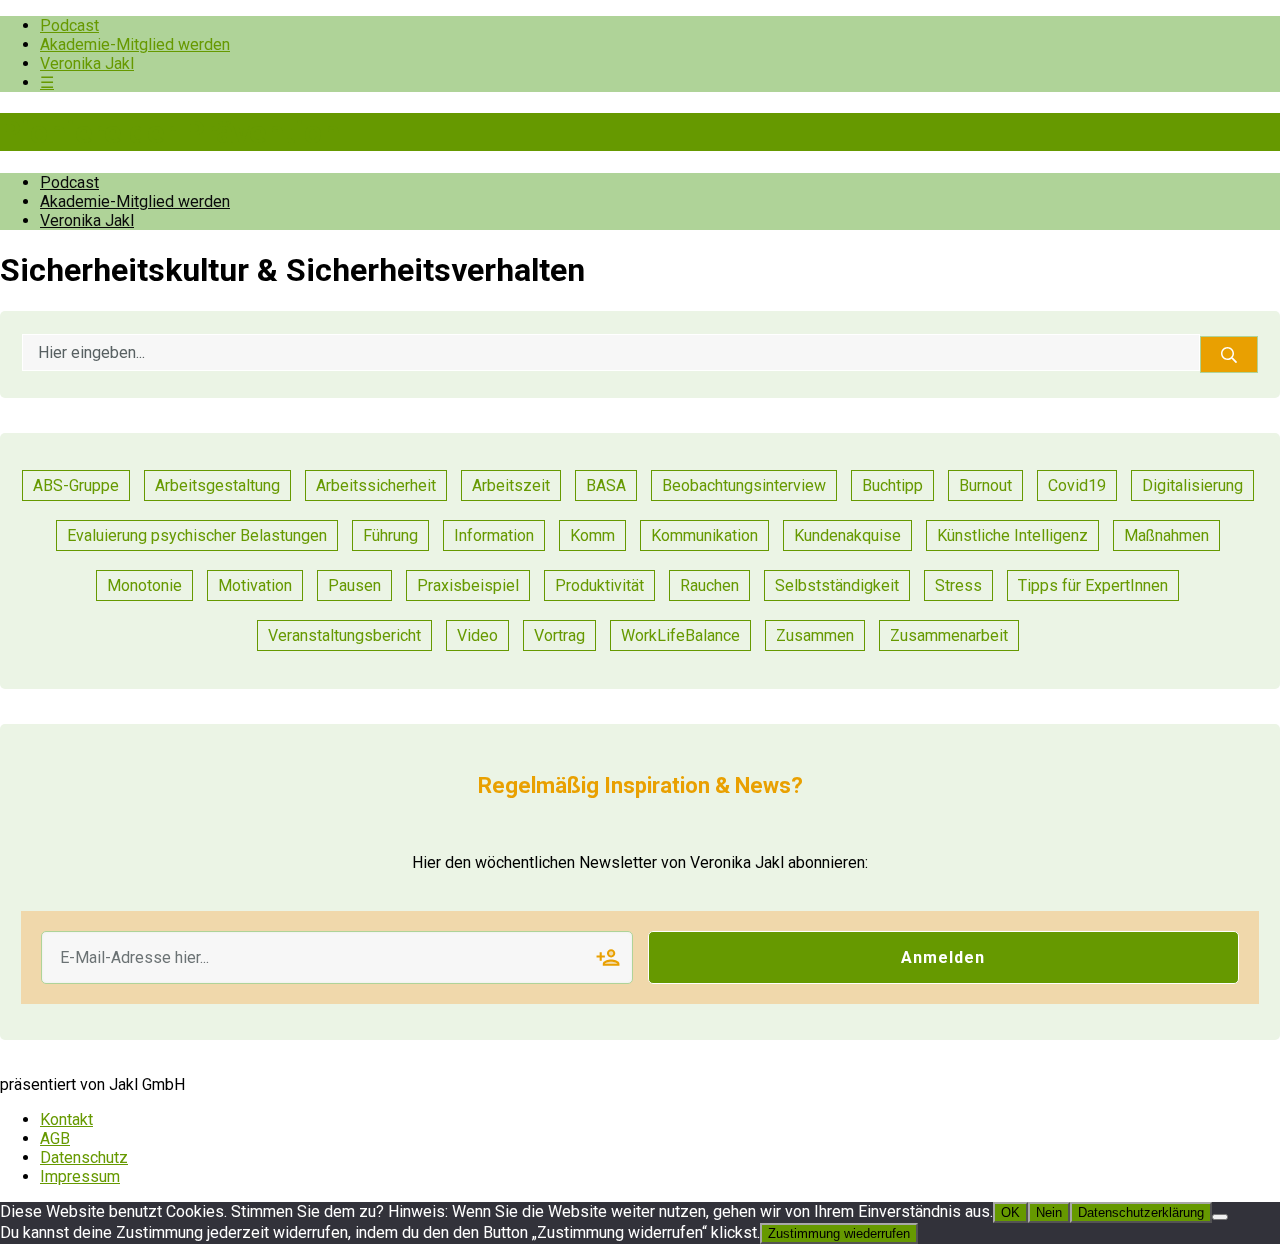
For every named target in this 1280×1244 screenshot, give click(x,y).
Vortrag (559, 635)
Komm (592, 535)
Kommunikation (704, 535)
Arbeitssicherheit (376, 485)
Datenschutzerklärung (1141, 1212)
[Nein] (1220, 1217)
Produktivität (599, 585)
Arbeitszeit (511, 485)
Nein (1049, 1212)
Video (477, 635)
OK (1010, 1212)
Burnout (985, 485)
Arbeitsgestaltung (217, 485)
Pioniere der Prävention (170, 132)
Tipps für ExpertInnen (1093, 585)
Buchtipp (892, 485)
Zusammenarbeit (949, 635)
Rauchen (709, 585)
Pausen (354, 585)
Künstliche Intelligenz (1012, 535)
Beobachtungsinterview (744, 485)
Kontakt (66, 1119)
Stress (958, 585)
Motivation (255, 585)
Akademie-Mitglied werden (135, 44)
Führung (390, 535)
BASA (606, 485)
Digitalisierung (1192, 485)
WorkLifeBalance (680, 635)
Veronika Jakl (87, 63)
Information (494, 535)
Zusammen (815, 635)
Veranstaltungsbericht (344, 635)
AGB (55, 1138)
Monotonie (144, 585)
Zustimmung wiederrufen (839, 1233)
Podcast (69, 25)
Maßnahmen (1166, 535)
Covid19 (1077, 485)
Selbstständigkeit (837, 585)
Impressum (80, 1176)
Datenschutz (84, 1157)
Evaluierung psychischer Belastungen (197, 535)
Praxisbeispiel (468, 585)
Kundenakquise (847, 535)
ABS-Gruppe (76, 485)
